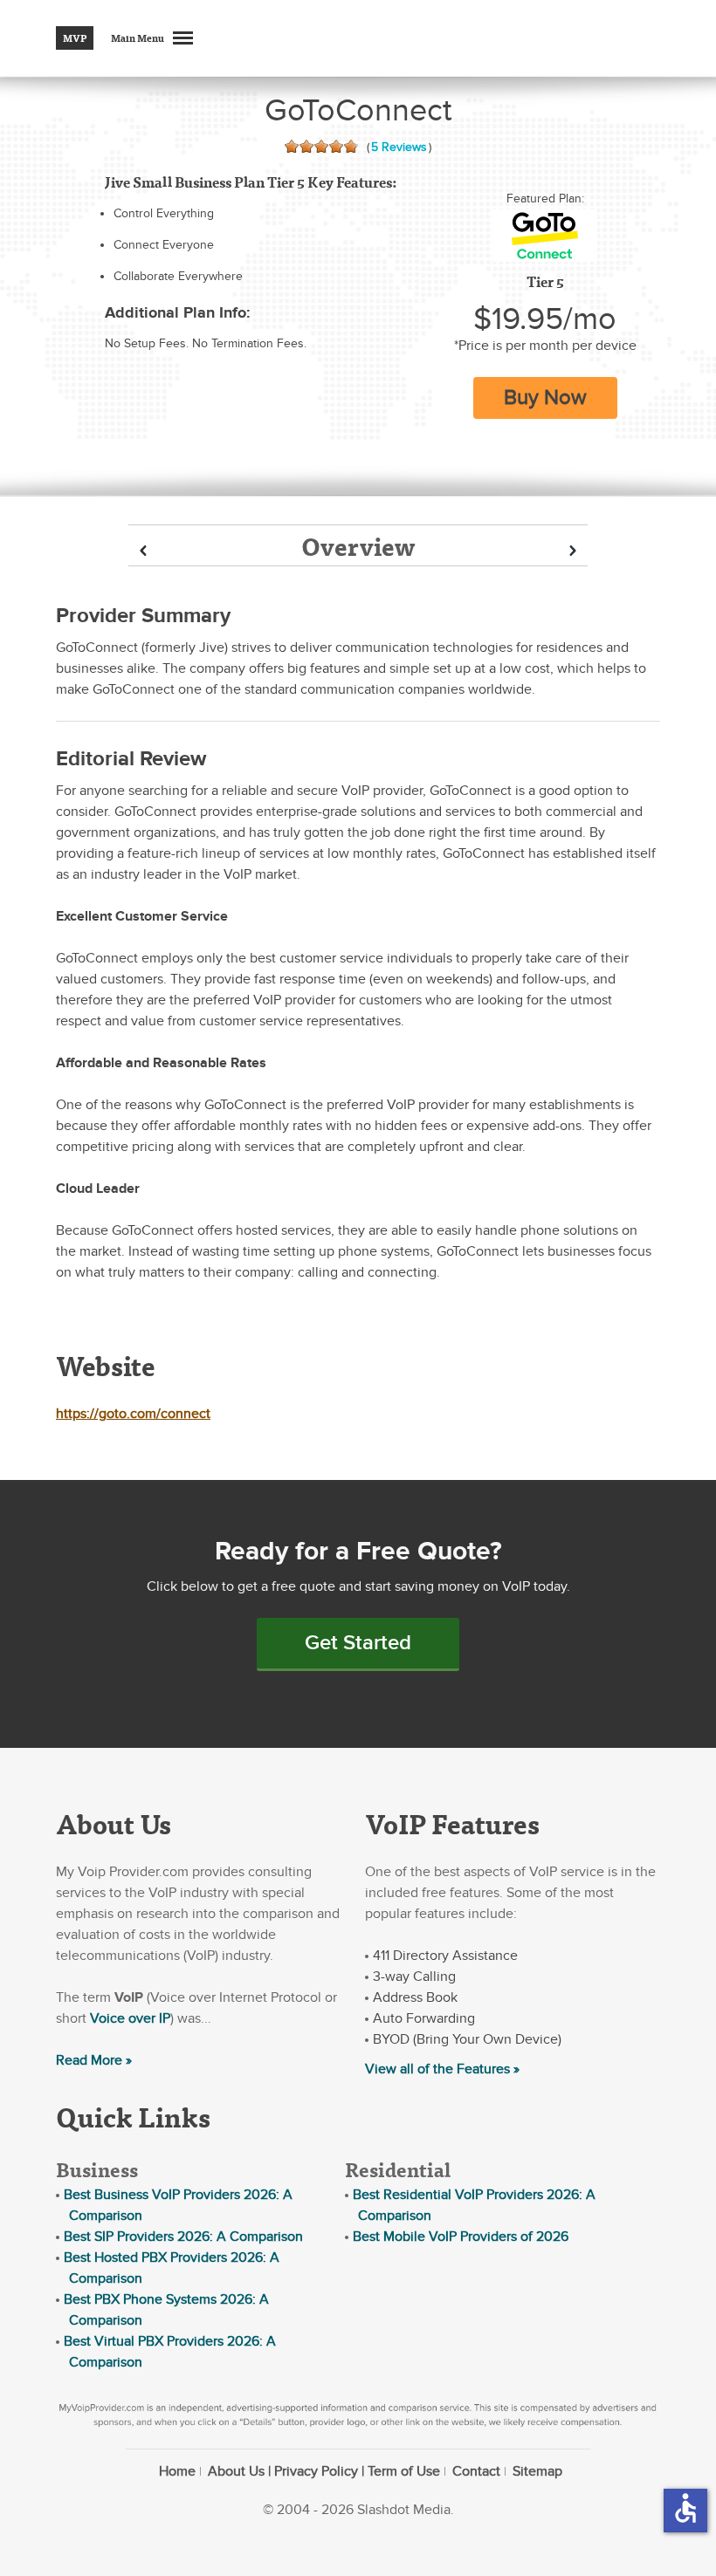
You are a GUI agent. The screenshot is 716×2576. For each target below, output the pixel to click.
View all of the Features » (442, 2069)
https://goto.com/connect (133, 1414)
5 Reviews (399, 147)
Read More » (94, 2060)
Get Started (358, 1643)
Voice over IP (130, 2018)
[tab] (358, 545)
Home (177, 2471)
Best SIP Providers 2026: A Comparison (183, 2237)
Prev (143, 551)
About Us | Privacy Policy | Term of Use (324, 2471)
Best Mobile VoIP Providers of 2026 (461, 2237)
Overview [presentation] (358, 546)
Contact (476, 2471)
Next (573, 551)
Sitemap (537, 2471)
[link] (546, 236)
